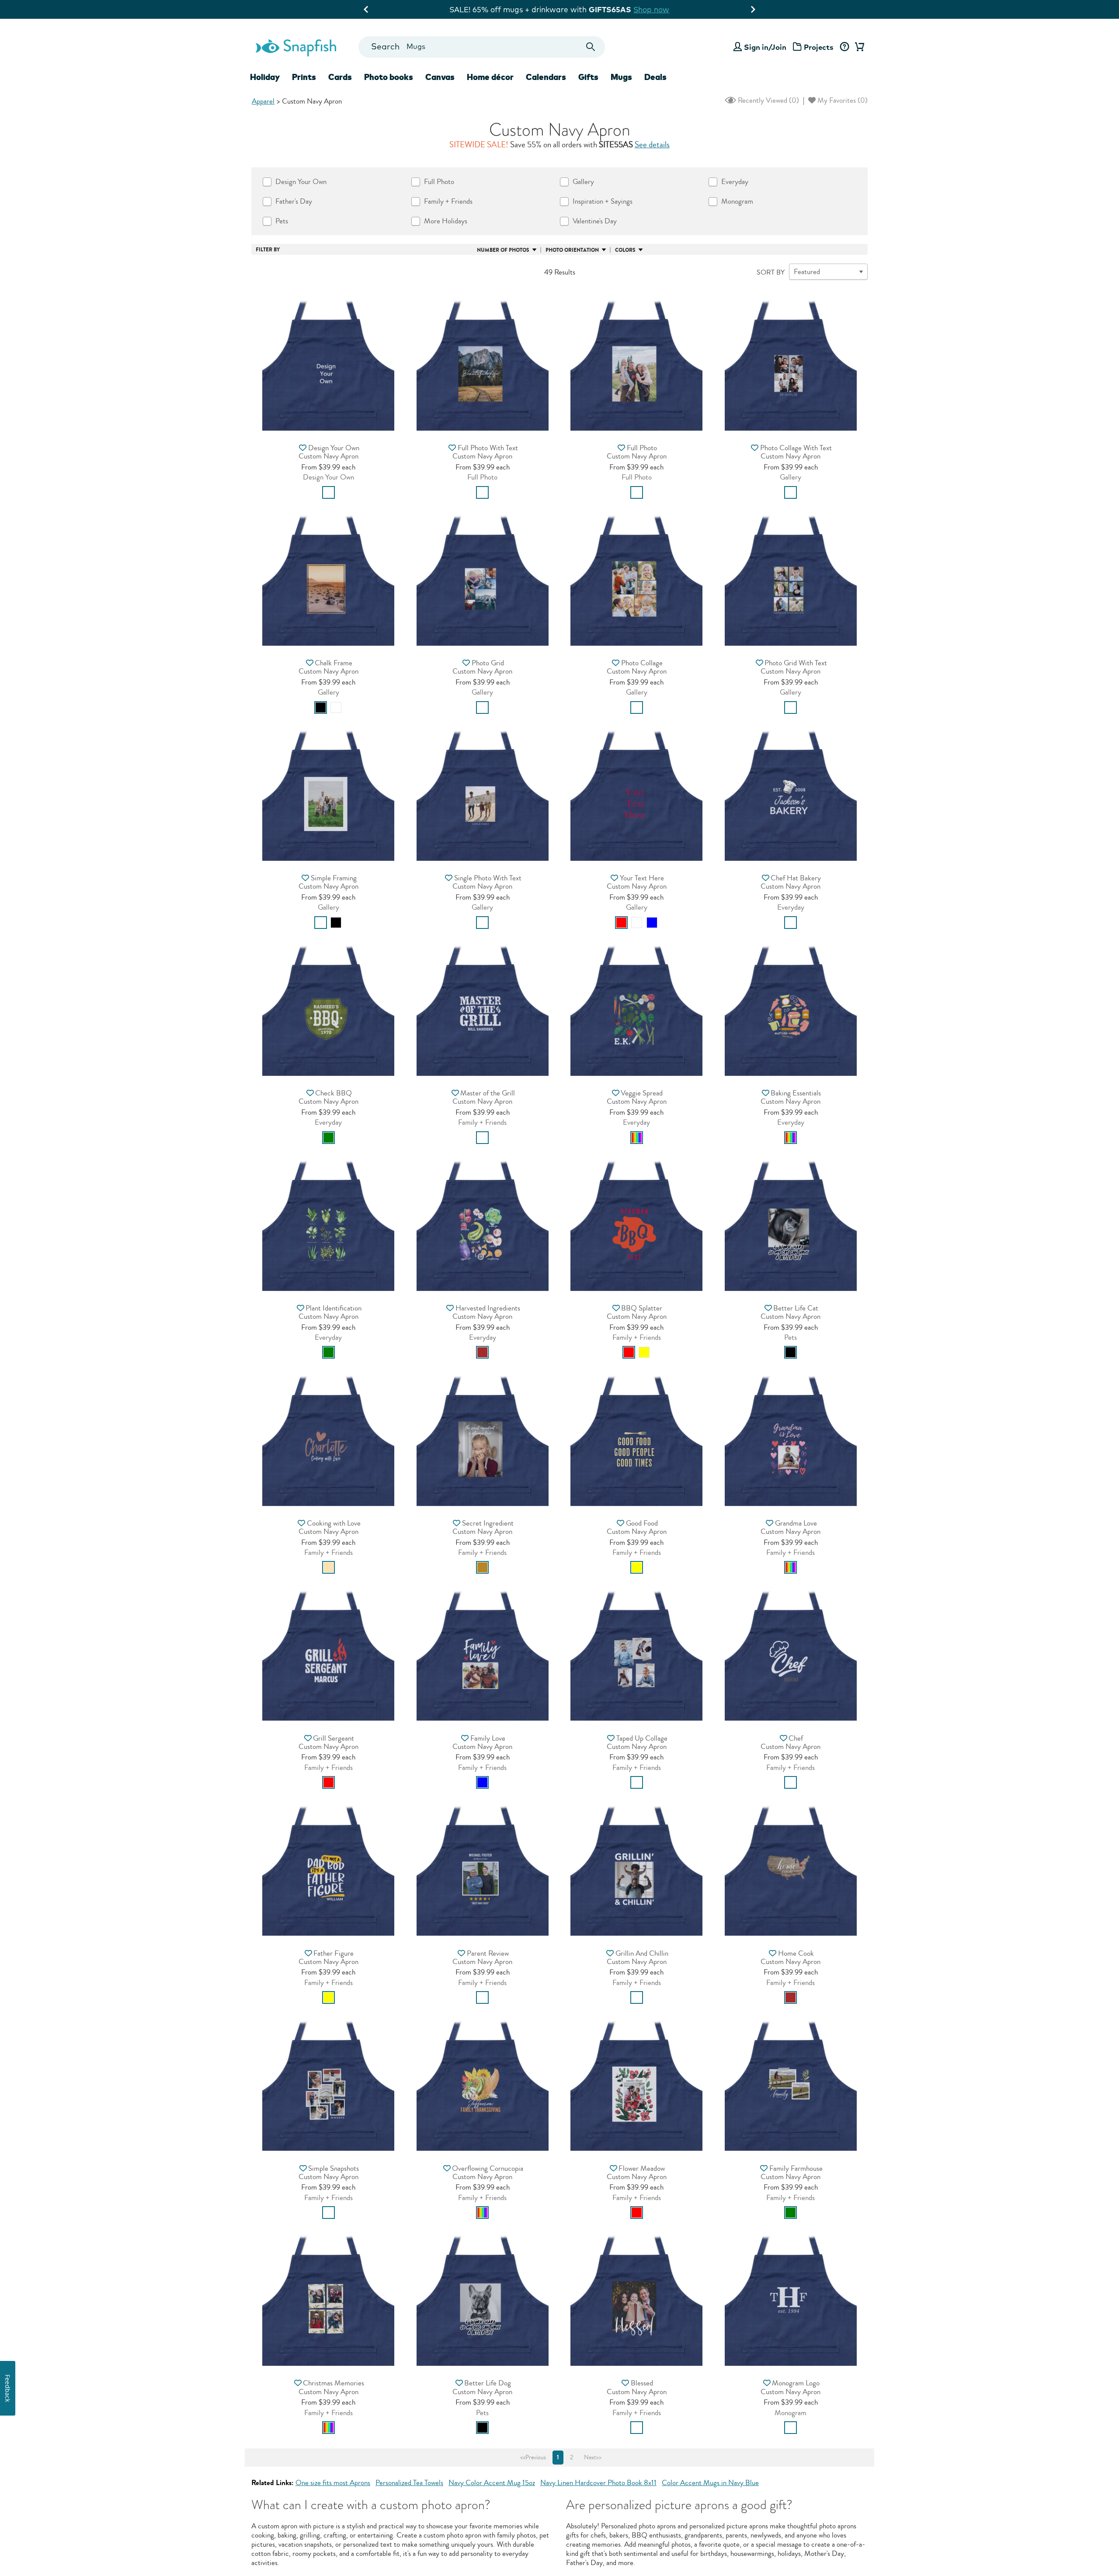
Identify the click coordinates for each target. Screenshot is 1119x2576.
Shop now (631, 9)
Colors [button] (625, 250)
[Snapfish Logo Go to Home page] (295, 47)
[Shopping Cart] (858, 47)
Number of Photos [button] (503, 250)
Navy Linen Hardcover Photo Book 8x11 (598, 2483)
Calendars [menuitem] (546, 77)
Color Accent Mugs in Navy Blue (710, 2483)
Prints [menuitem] (304, 77)
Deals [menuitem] (655, 77)
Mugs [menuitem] (621, 77)
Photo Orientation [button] (572, 250)
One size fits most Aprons (333, 2483)
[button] (328, 362)
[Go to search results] (591, 47)
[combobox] (481, 47)
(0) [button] (768, 100)
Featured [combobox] (807, 272)
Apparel (263, 101)
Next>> (593, 2458)
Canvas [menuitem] (440, 77)
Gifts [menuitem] (588, 77)
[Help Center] (844, 47)
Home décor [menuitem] (490, 77)
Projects (819, 47)
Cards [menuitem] (340, 77)
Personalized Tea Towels (409, 2483)
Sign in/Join (765, 47)
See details (652, 145)
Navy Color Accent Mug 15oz (492, 2483)
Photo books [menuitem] (389, 77)
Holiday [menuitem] (265, 77)
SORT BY (771, 272)
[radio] (328, 492)
